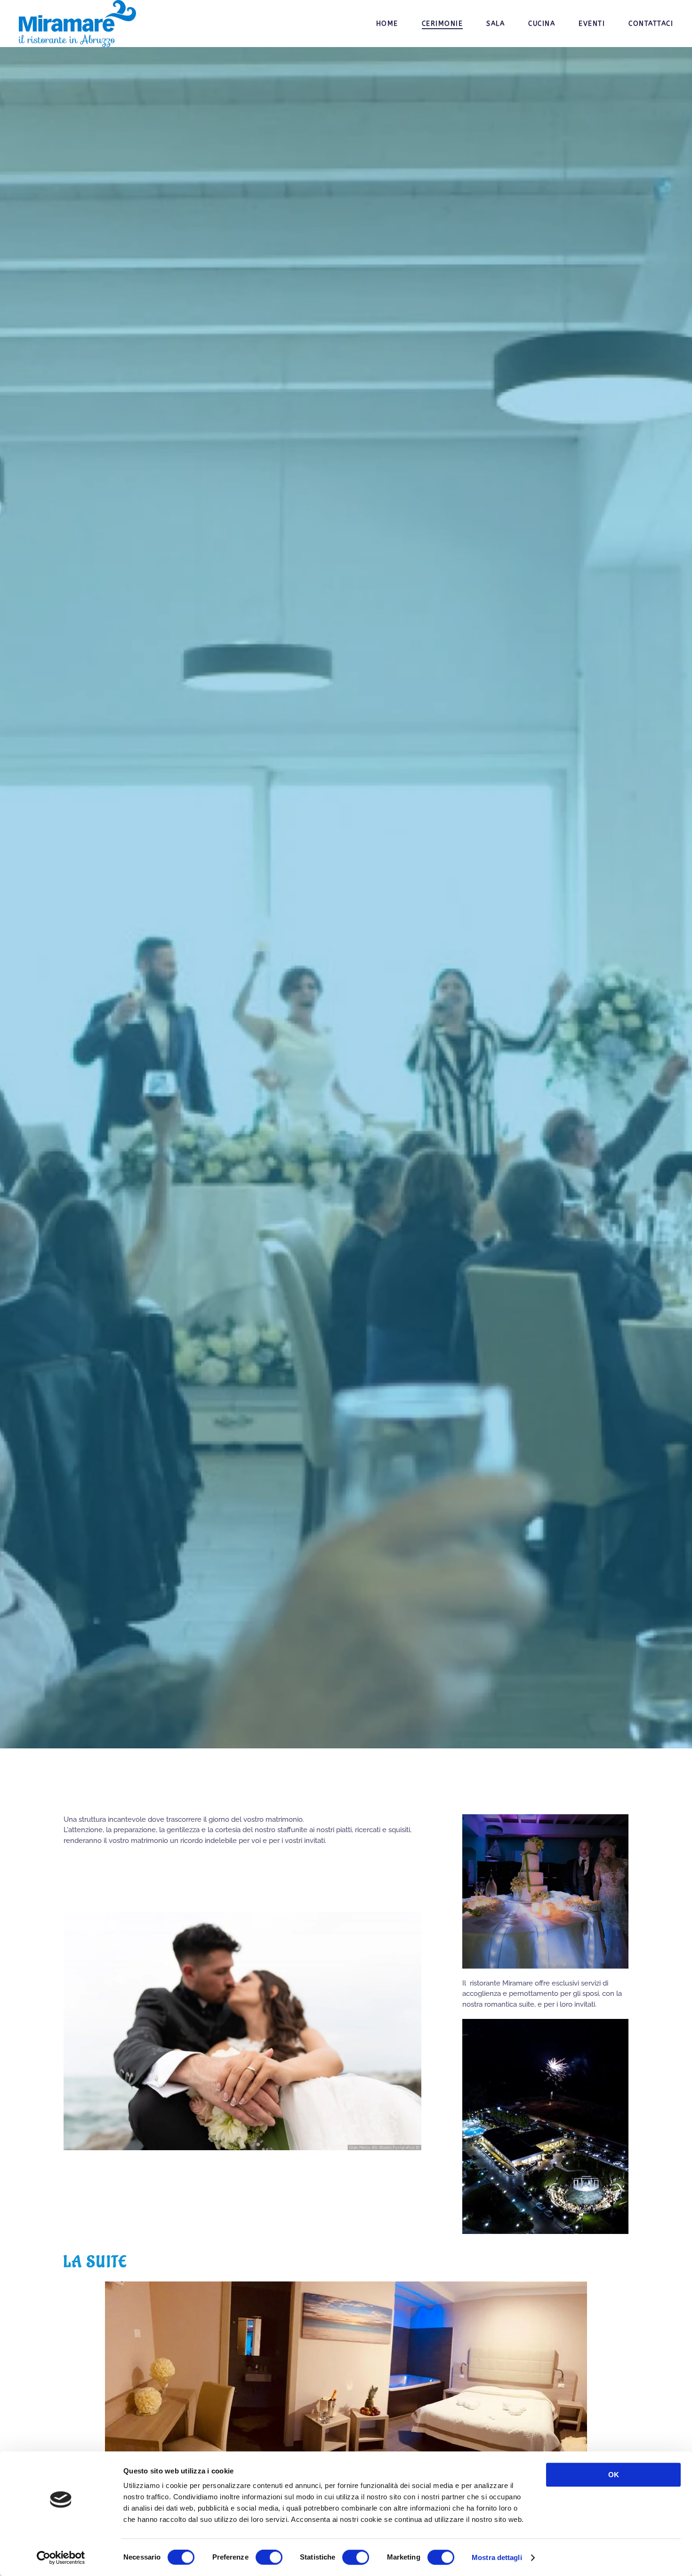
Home (387, 24)
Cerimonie (443, 24)
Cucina (542, 24)
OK (614, 2475)
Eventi (592, 24)
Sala (495, 24)
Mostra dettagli (497, 2557)
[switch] (269, 2557)
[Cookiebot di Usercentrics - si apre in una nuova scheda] (61, 2558)
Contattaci (651, 24)
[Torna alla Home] (79, 24)
